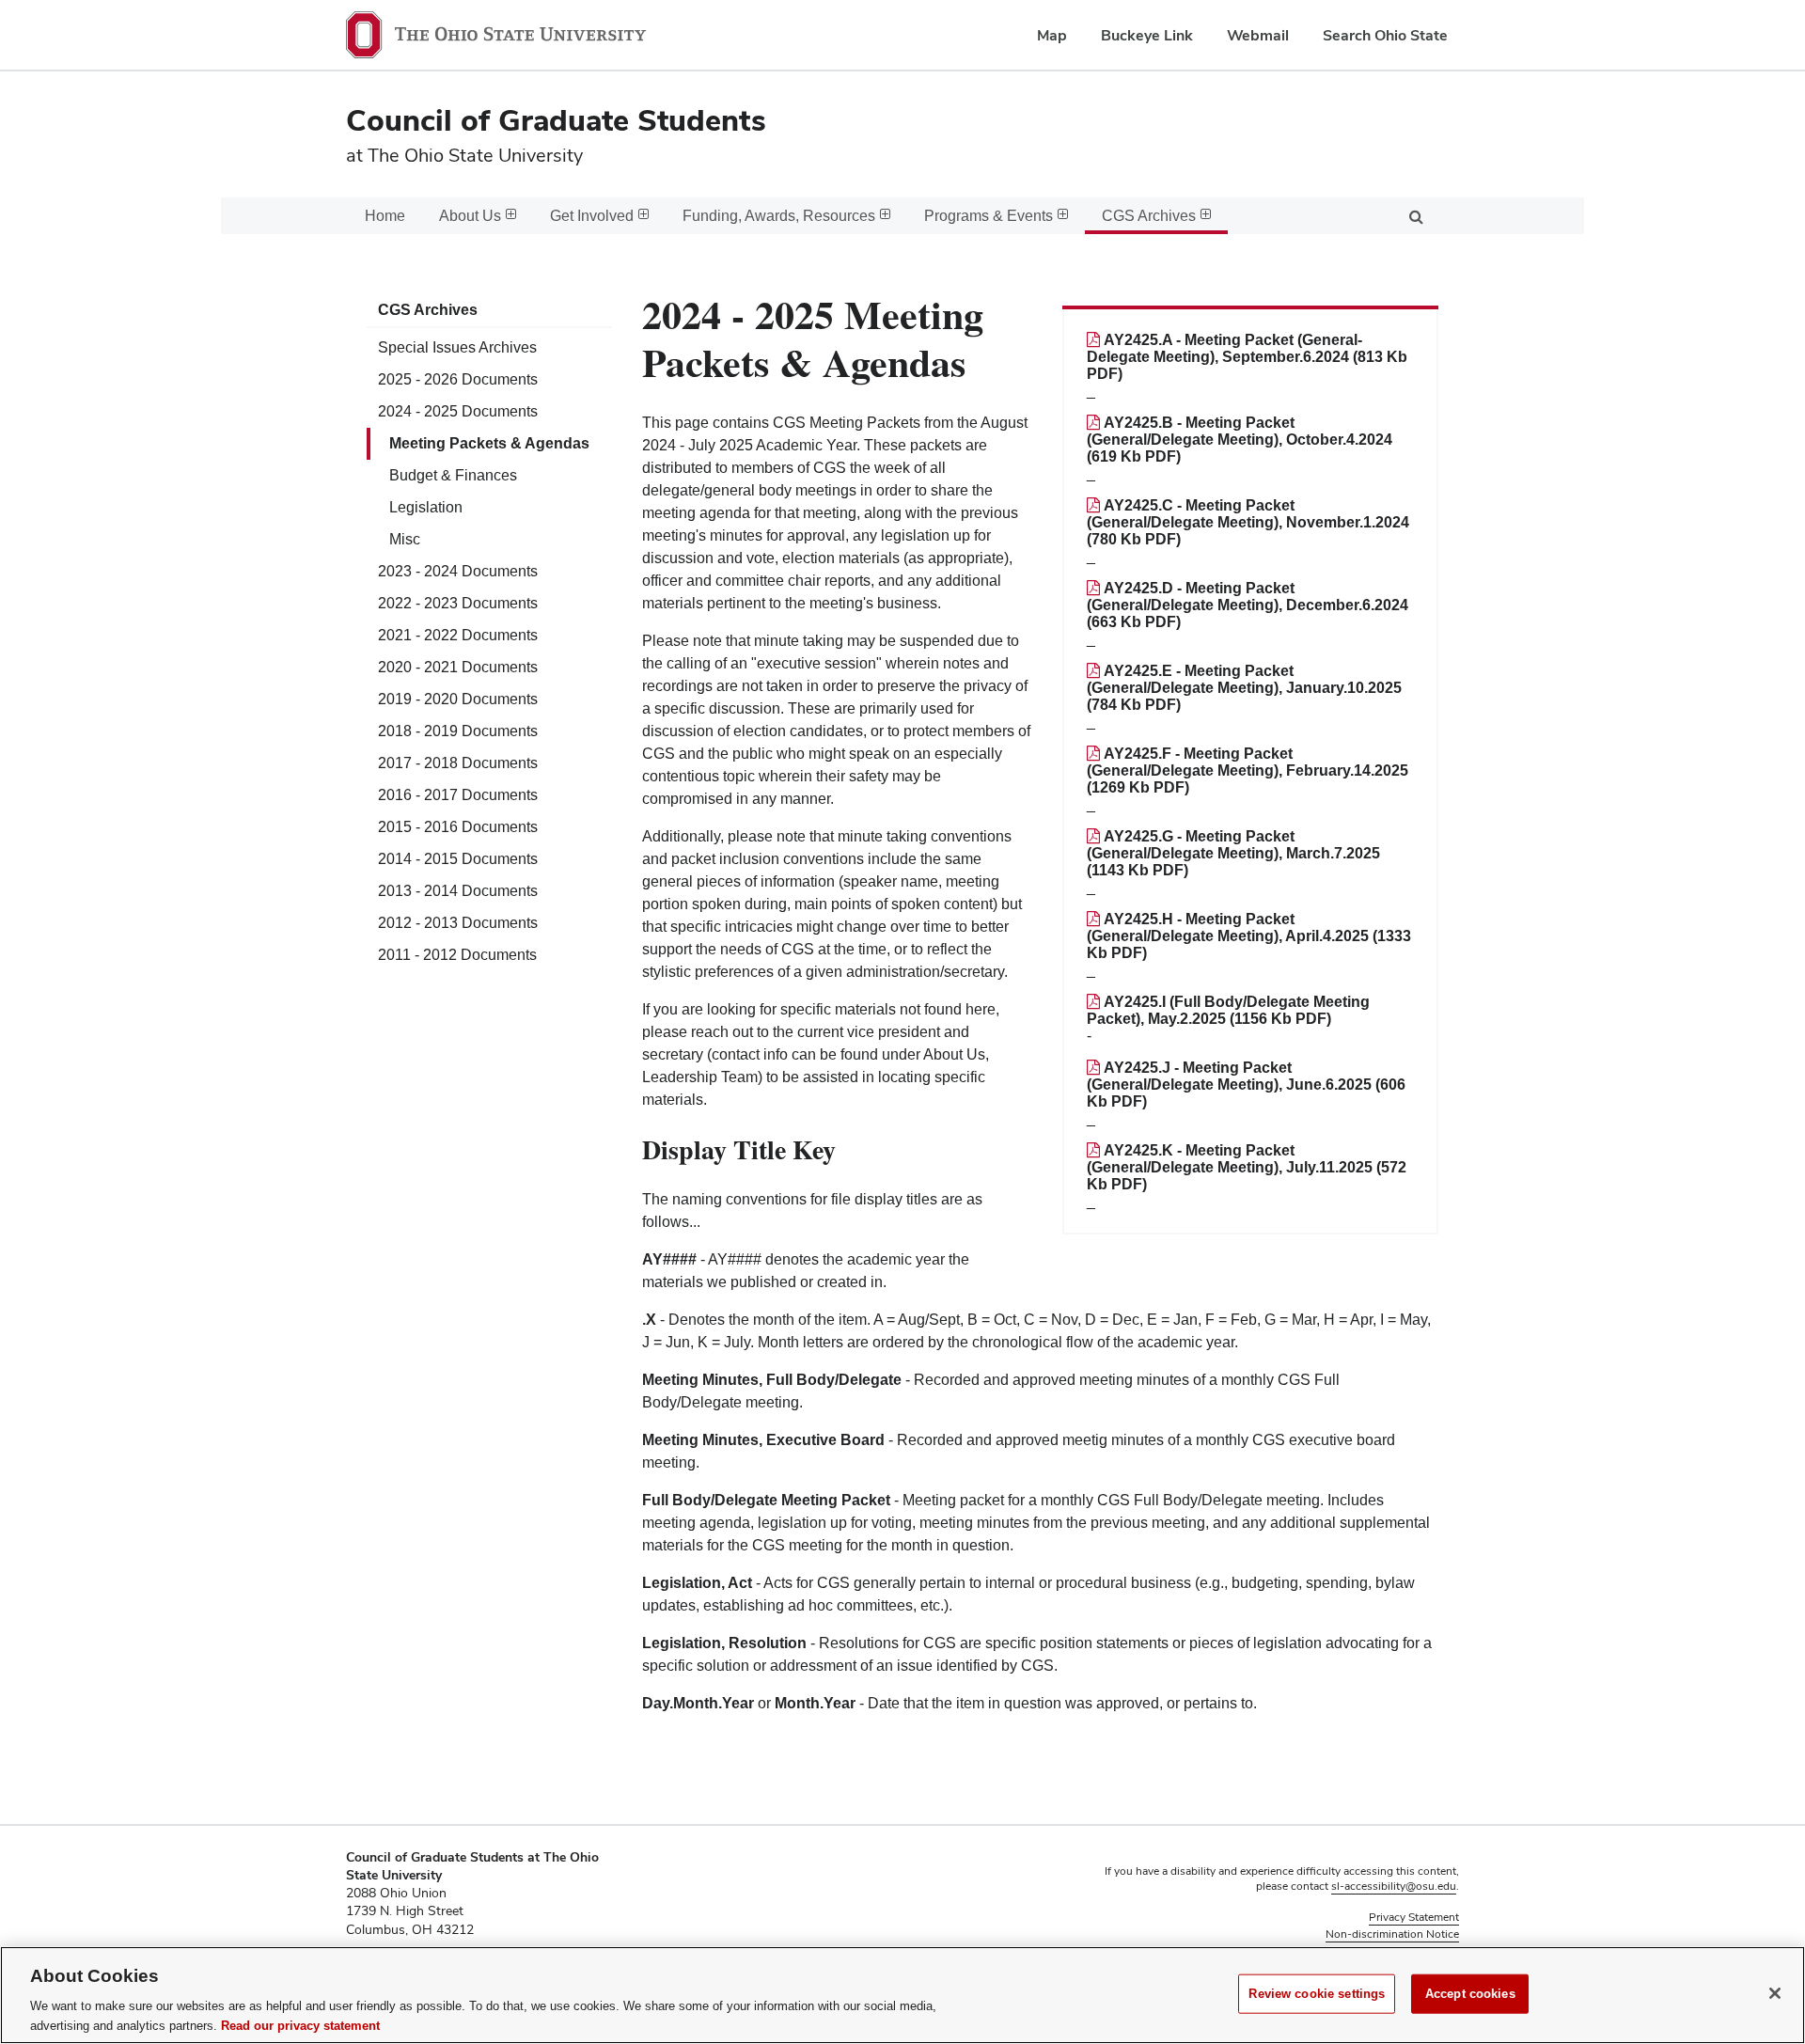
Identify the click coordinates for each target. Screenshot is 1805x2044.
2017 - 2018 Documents (458, 763)
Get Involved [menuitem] (592, 216)
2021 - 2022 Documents (458, 635)
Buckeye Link (1147, 35)
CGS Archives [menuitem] (1149, 216)
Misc (405, 539)
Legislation (426, 507)
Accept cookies (1470, 1994)
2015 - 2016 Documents (458, 827)
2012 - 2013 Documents (458, 923)
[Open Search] (1416, 216)
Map (1052, 35)
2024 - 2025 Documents (458, 411)
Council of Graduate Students (556, 120)
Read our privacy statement (300, 2025)
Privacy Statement (1414, 1917)
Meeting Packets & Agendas (489, 443)
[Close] (1775, 1993)
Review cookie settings (1317, 1994)
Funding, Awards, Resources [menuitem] (779, 216)
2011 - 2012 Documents (457, 955)
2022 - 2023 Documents (458, 603)
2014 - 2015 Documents (458, 859)
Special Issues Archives (457, 347)
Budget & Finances (453, 475)
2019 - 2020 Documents (458, 699)
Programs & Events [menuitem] (989, 216)
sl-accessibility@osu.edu (1394, 1886)
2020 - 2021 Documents (458, 667)
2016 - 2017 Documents (458, 795)
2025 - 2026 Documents (458, 379)
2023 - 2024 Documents (458, 571)
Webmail (1258, 35)
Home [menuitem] (385, 216)
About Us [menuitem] (470, 216)
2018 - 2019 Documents (458, 731)
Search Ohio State (1385, 35)
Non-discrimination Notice (1392, 1934)
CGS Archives (428, 310)
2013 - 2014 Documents (458, 891)
